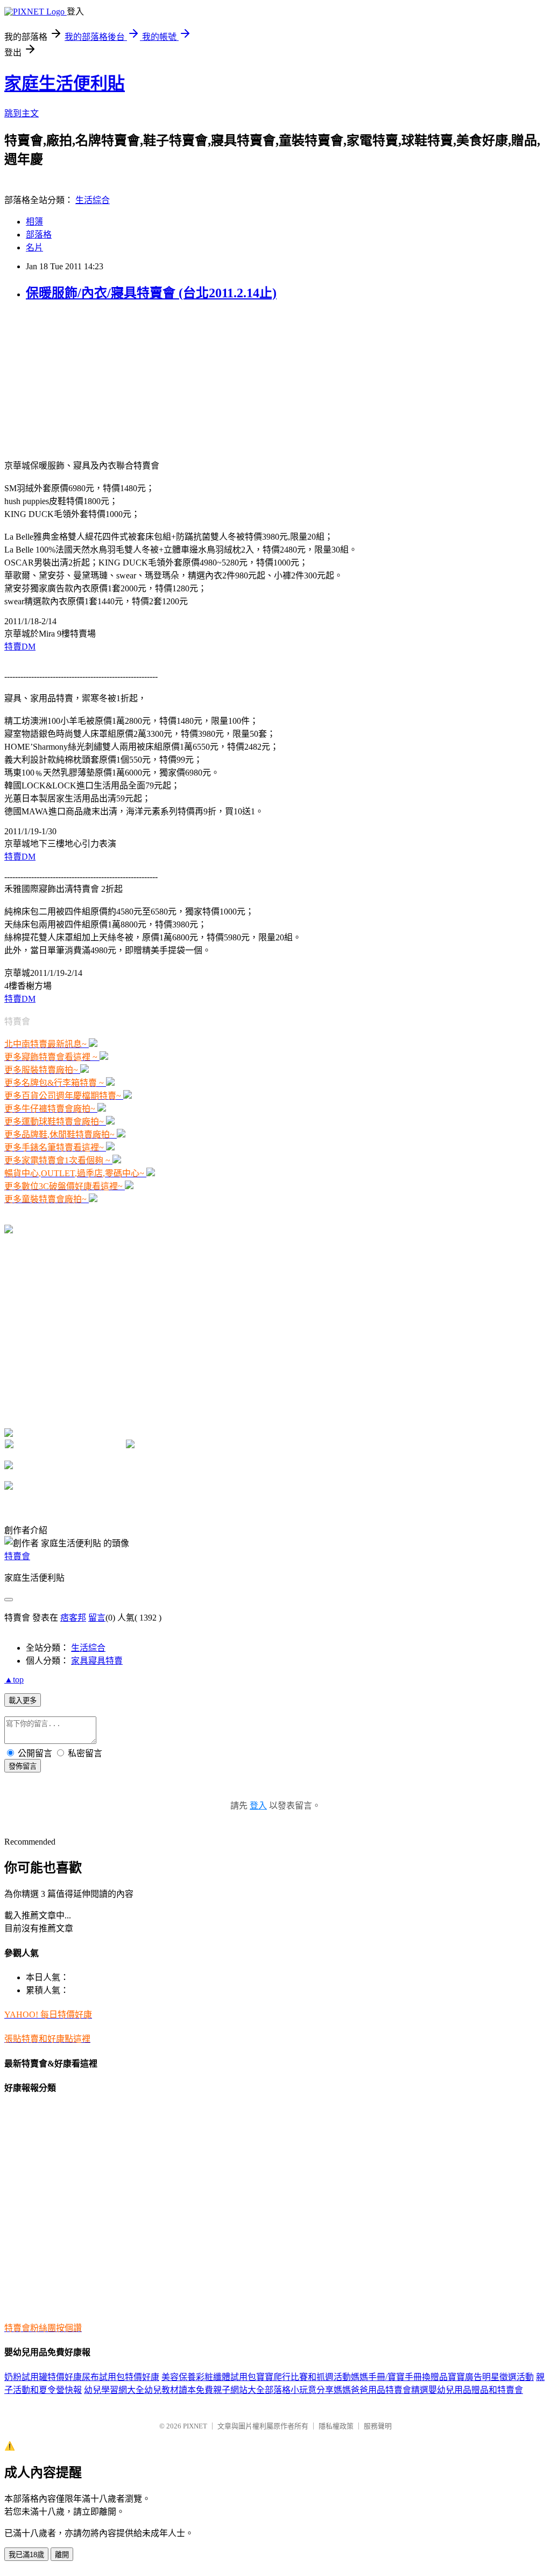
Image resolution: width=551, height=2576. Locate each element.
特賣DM (20, 647)
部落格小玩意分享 (299, 2390)
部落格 (39, 235)
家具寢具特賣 (97, 1661)
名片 (34, 247)
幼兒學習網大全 (114, 2390)
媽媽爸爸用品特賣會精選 (381, 2390)
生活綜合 (93, 200)
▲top (14, 1680)
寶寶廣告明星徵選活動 (491, 2377)
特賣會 (17, 1556)
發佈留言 (23, 1766)
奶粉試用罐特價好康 (43, 2377)
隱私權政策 (336, 2426)
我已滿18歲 (26, 2555)
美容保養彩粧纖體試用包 (209, 2377)
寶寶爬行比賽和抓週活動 (303, 2377)
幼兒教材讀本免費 (179, 2390)
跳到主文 (22, 113)
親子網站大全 (239, 2390)
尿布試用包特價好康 (121, 2377)
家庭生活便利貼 (65, 83)
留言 (97, 1618)
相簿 (34, 222)
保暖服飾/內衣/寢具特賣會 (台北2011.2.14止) (151, 293)
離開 (62, 2555)
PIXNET (195, 2426)
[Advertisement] (72, 379)
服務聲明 (378, 2426)
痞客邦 (73, 1618)
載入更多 (23, 1701)
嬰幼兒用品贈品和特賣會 (476, 2390)
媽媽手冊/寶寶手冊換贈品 (399, 2377)
